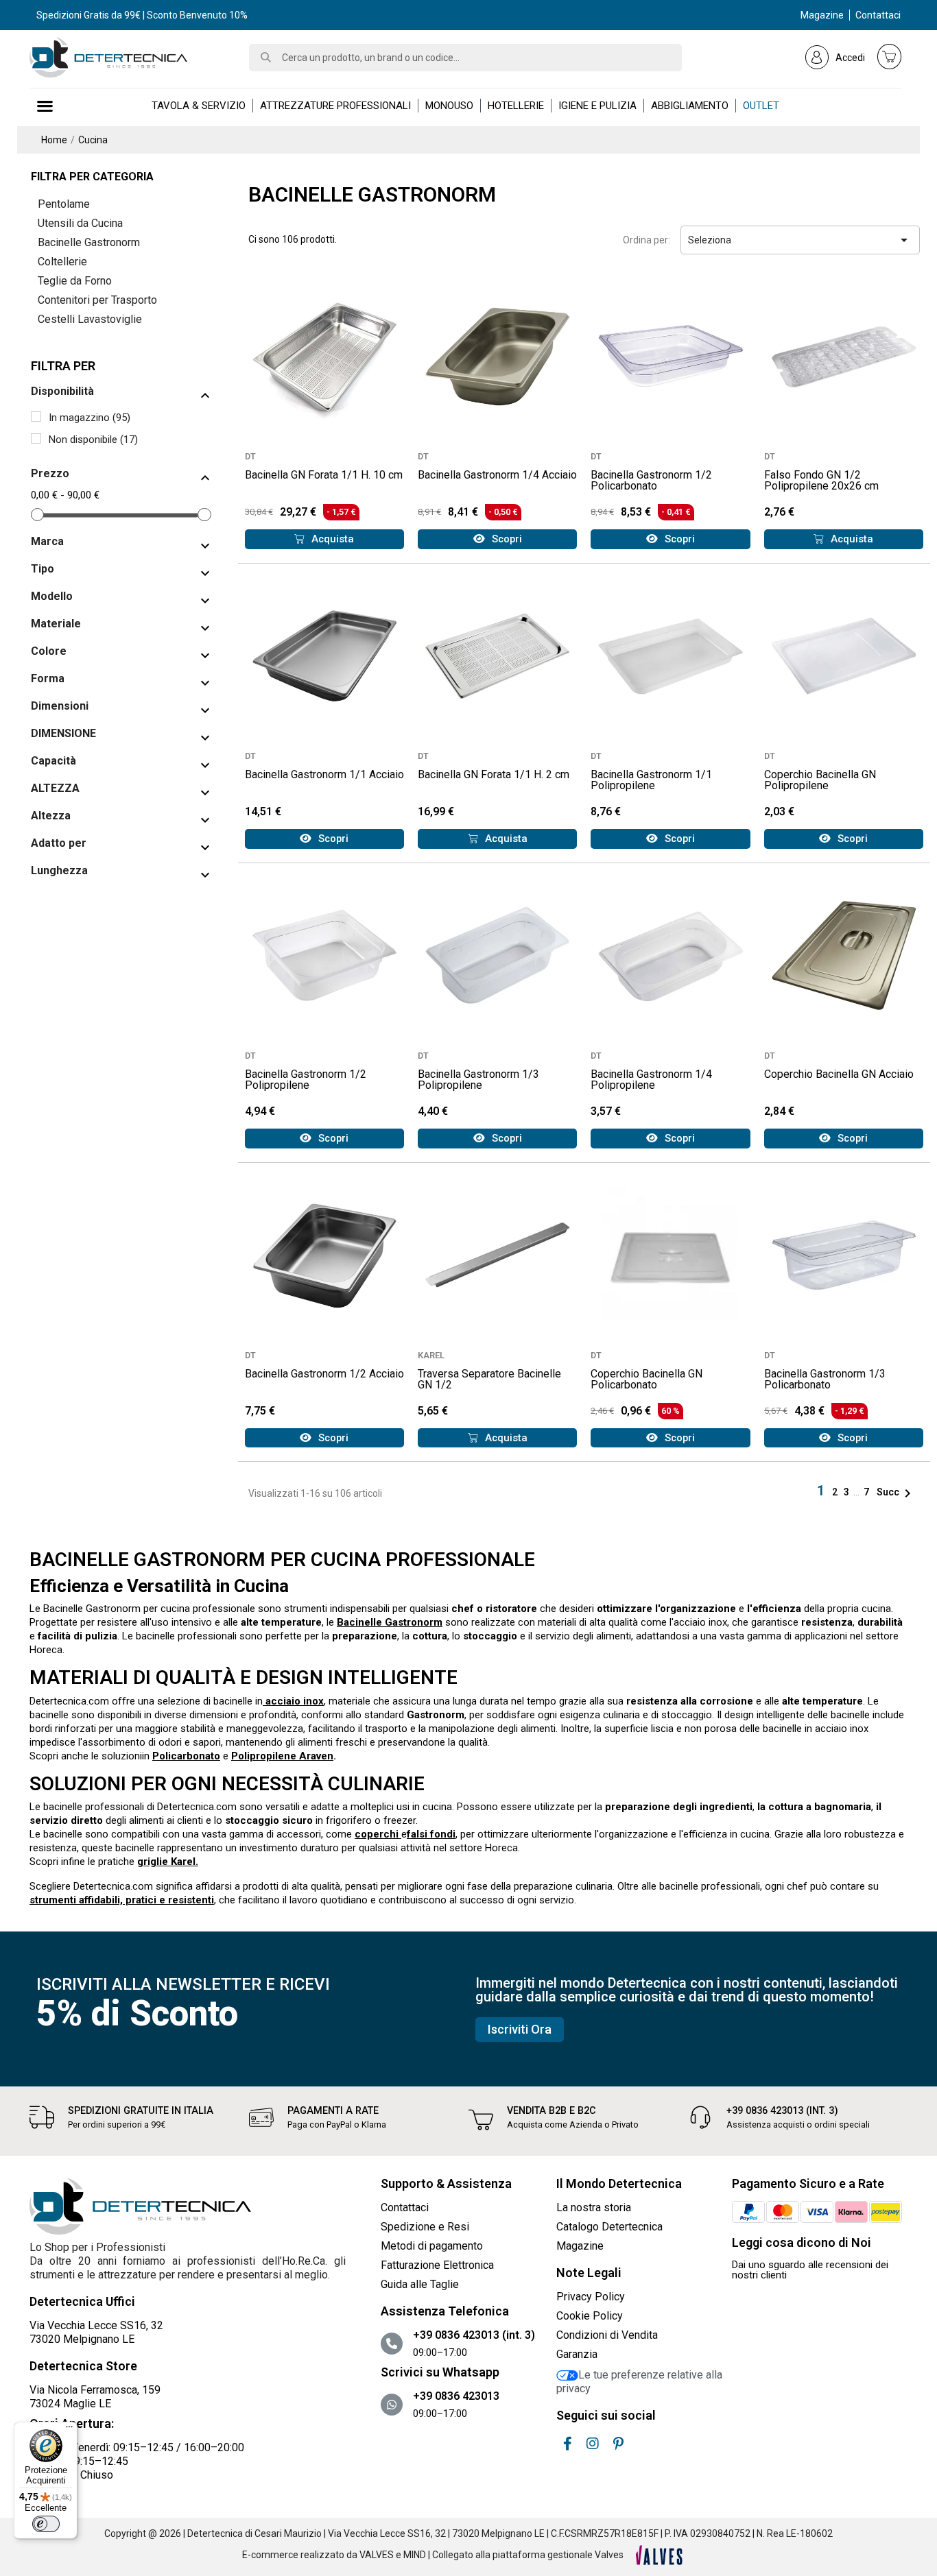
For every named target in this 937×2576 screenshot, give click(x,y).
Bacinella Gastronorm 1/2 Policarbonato (651, 480)
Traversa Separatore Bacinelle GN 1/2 (489, 1379)
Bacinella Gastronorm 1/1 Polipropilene (651, 780)
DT (250, 456)
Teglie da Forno (75, 281)
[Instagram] (593, 2444)
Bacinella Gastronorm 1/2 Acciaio (324, 1374)
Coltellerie (62, 262)
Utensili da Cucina (80, 223)
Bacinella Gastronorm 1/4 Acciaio (497, 475)
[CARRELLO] (890, 56)
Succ (896, 1492)
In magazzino (90, 418)
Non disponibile (93, 440)
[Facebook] (567, 2444)
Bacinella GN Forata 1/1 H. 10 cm (324, 475)
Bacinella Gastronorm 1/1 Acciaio (324, 774)
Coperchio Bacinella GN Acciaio (839, 1074)
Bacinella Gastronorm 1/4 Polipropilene (651, 1080)
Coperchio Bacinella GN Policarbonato (647, 1379)
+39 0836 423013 (456, 2396)
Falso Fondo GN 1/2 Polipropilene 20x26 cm (821, 480)
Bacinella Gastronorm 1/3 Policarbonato (825, 1379)
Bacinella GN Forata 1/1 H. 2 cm (494, 774)
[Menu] (69, 2430)
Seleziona (800, 240)
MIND (415, 2555)
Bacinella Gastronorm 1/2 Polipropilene (306, 1080)
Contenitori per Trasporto (97, 300)
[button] (324, 539)
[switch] (46, 2524)
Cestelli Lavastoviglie (90, 319)
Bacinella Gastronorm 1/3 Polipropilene (478, 1080)
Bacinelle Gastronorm (89, 242)
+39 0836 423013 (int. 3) (782, 2111)
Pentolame (64, 204)
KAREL (431, 1355)
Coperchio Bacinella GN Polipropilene (820, 780)
